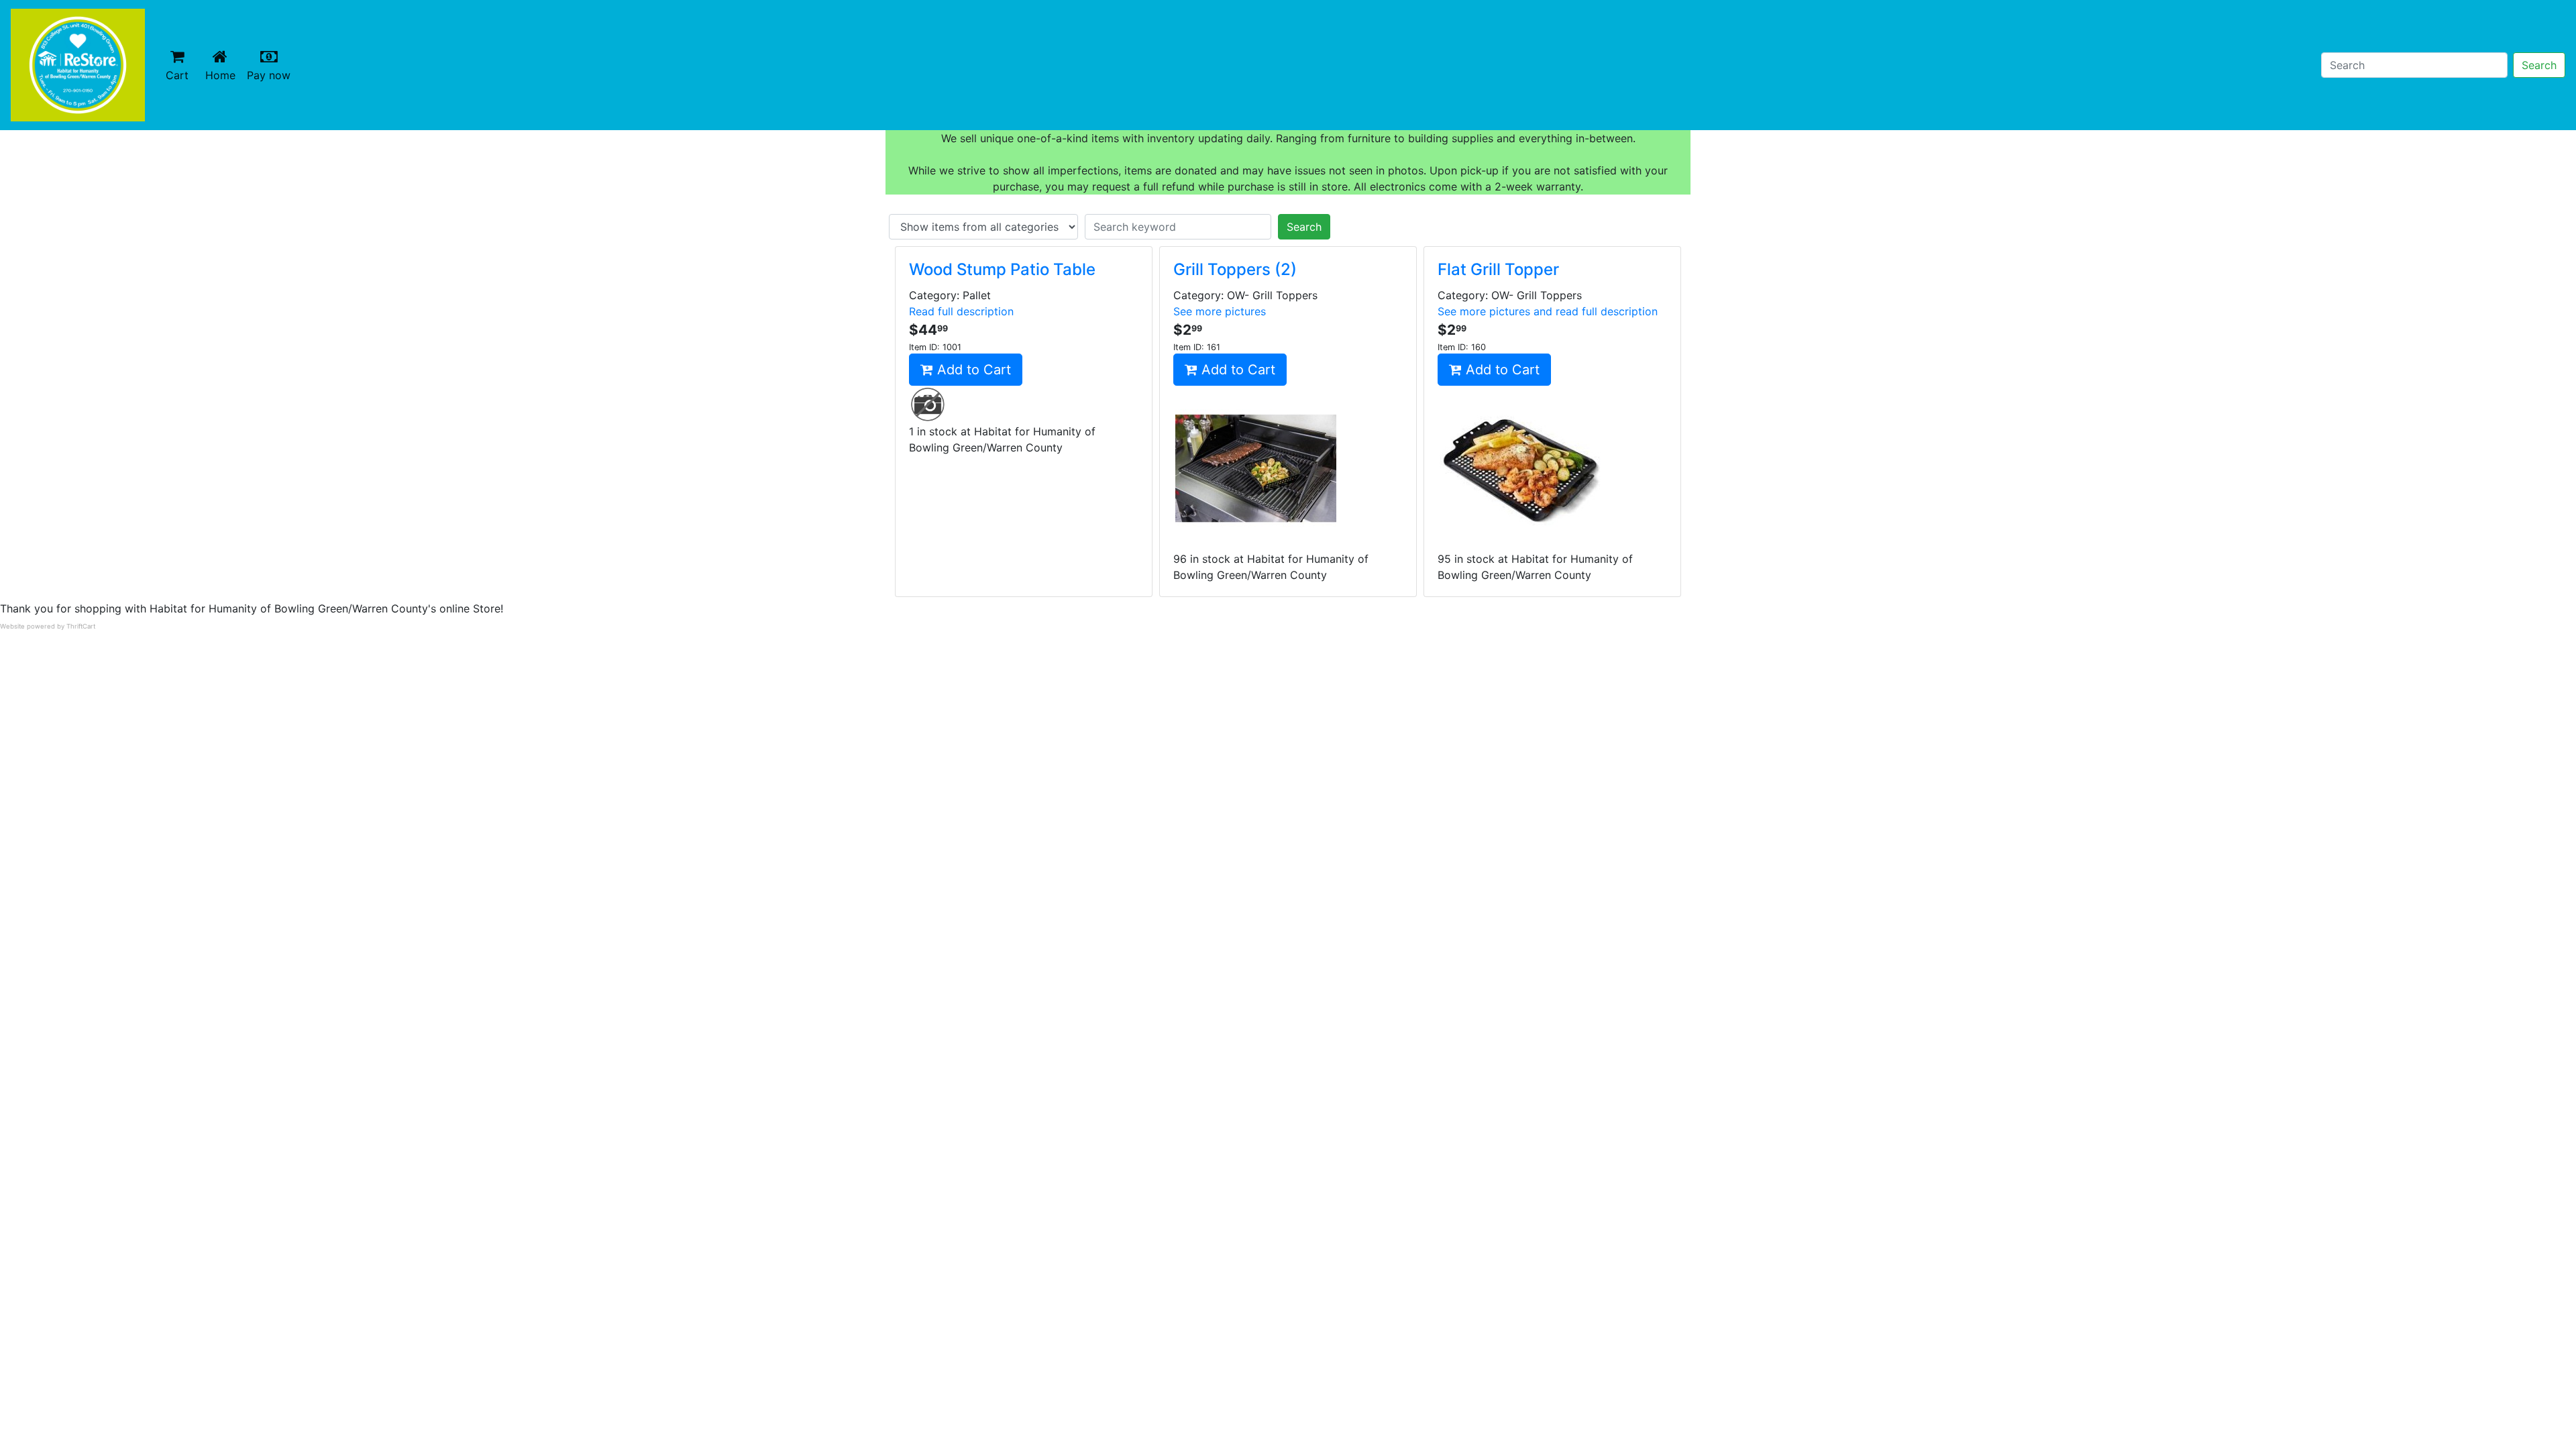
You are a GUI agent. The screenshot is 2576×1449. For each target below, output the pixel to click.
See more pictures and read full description (1548, 311)
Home (223, 75)
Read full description (961, 311)
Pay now (271, 75)
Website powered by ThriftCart (48, 626)
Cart (177, 75)
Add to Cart (972, 370)
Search (2539, 65)
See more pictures (1220, 311)
